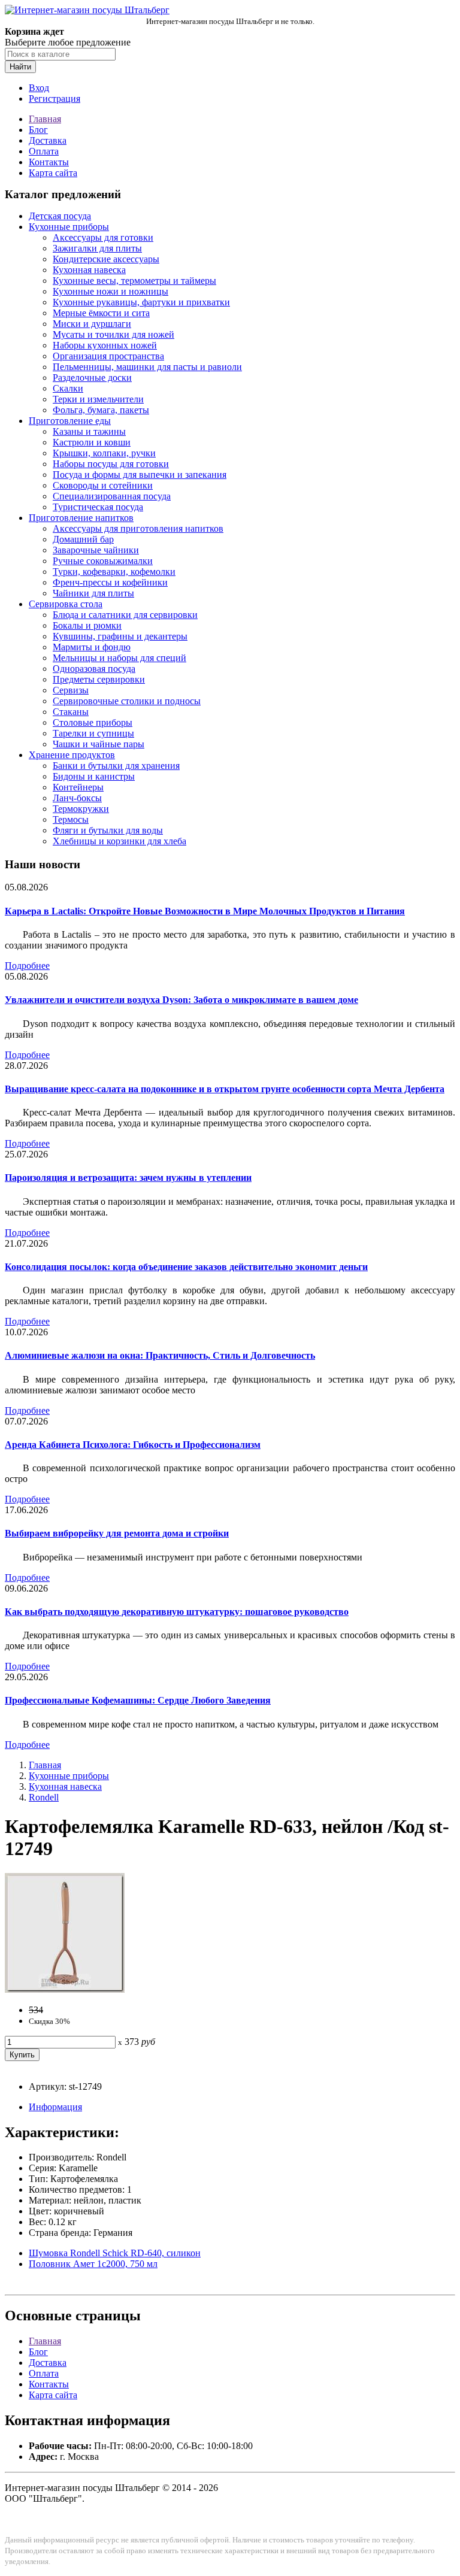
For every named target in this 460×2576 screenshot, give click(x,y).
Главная (45, 119)
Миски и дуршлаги (92, 324)
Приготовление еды (70, 421)
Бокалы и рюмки (87, 625)
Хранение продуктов (72, 755)
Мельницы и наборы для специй (119, 658)
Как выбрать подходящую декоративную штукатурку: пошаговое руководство (177, 1612)
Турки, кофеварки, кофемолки (114, 572)
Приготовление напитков (81, 518)
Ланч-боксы (77, 798)
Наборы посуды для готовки (111, 464)
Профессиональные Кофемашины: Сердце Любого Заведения (138, 1700)
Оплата (44, 151)
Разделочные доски (92, 378)
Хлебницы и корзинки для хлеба (119, 841)
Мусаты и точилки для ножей (114, 334)
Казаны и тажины (89, 431)
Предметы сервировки (99, 679)
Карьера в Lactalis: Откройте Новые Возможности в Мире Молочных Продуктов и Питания (205, 911)
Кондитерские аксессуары (106, 259)
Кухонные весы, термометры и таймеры (134, 281)
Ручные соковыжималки (103, 561)
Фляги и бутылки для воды (108, 830)
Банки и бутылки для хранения (116, 766)
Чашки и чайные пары (99, 744)
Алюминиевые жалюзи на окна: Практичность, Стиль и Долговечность (160, 1355)
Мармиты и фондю (92, 647)
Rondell (44, 1797)
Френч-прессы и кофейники (110, 582)
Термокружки (81, 809)
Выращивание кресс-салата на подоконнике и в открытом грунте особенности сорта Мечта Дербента (225, 1089)
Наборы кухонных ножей (105, 345)
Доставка (48, 140)
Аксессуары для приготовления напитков (138, 528)
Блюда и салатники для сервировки (125, 615)
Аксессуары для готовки (103, 237)
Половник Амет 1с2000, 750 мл (93, 2264)
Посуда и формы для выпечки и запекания (140, 475)
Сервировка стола (66, 604)
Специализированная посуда (112, 496)
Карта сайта (53, 173)
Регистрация (55, 99)
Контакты (49, 162)
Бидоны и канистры (94, 776)
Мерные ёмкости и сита (101, 313)
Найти (20, 67)
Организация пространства (108, 356)
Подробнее (27, 966)
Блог (38, 130)
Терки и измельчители (98, 399)
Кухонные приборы (69, 227)
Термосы (71, 819)
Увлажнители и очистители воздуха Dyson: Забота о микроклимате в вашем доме (181, 1000)
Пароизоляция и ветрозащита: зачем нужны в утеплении (128, 1178)
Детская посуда (60, 216)
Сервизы (71, 690)
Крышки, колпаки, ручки (104, 453)
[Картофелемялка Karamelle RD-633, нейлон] (65, 1989)
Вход (39, 88)
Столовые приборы (93, 722)
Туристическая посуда (98, 507)
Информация (55, 2107)
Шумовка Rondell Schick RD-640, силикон (115, 2253)
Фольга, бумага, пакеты (101, 410)
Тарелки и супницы (93, 733)
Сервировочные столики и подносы (127, 701)
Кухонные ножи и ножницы (111, 291)
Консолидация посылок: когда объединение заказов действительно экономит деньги (186, 1267)
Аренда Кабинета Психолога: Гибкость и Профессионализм (133, 1445)
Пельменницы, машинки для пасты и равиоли (147, 367)
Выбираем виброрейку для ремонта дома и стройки (117, 1533)
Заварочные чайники (96, 550)
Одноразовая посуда (94, 669)
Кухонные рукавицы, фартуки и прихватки (141, 302)
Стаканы (71, 712)
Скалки (68, 388)
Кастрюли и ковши (92, 442)
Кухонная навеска (89, 270)
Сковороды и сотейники (103, 485)
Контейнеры (78, 787)
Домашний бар (83, 539)
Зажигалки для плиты (97, 248)
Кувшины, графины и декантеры (120, 636)
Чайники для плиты (93, 593)
